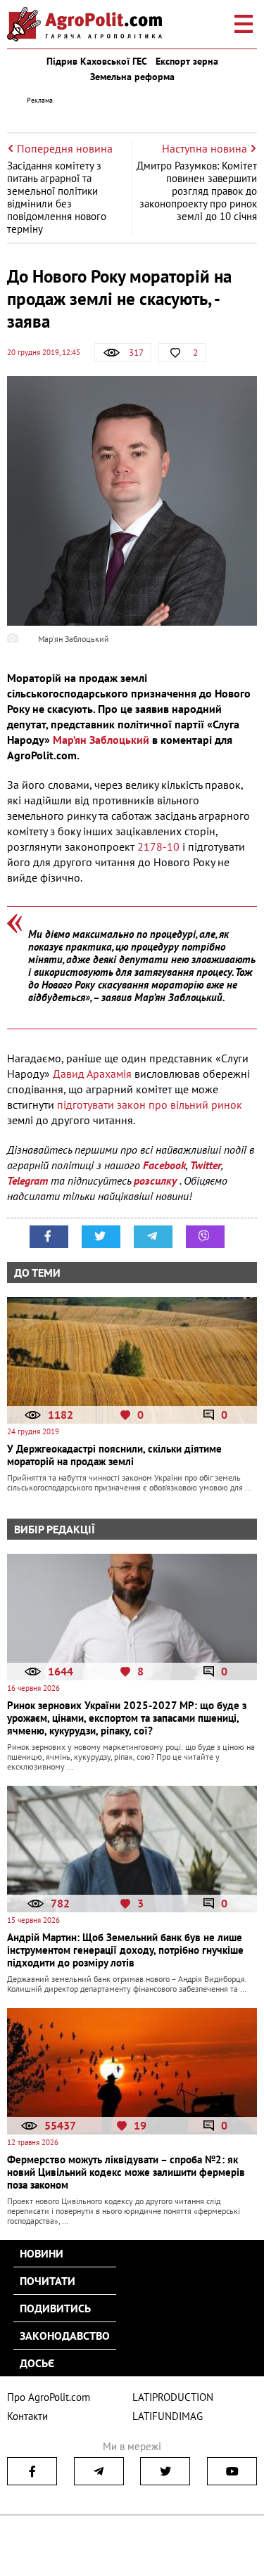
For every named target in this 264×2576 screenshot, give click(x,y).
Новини (42, 2253)
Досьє (37, 2363)
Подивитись (55, 2308)
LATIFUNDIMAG (168, 2416)
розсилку (157, 1180)
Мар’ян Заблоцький (101, 740)
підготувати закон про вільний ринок (150, 1105)
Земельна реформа (132, 77)
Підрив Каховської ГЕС (97, 61)
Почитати (48, 2281)
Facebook (164, 1165)
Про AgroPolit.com (49, 2397)
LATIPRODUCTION (173, 2397)
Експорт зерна (187, 61)
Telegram (27, 1180)
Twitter (206, 1165)
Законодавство (65, 2336)
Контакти (27, 2416)
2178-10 (158, 846)
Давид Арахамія (92, 1074)
